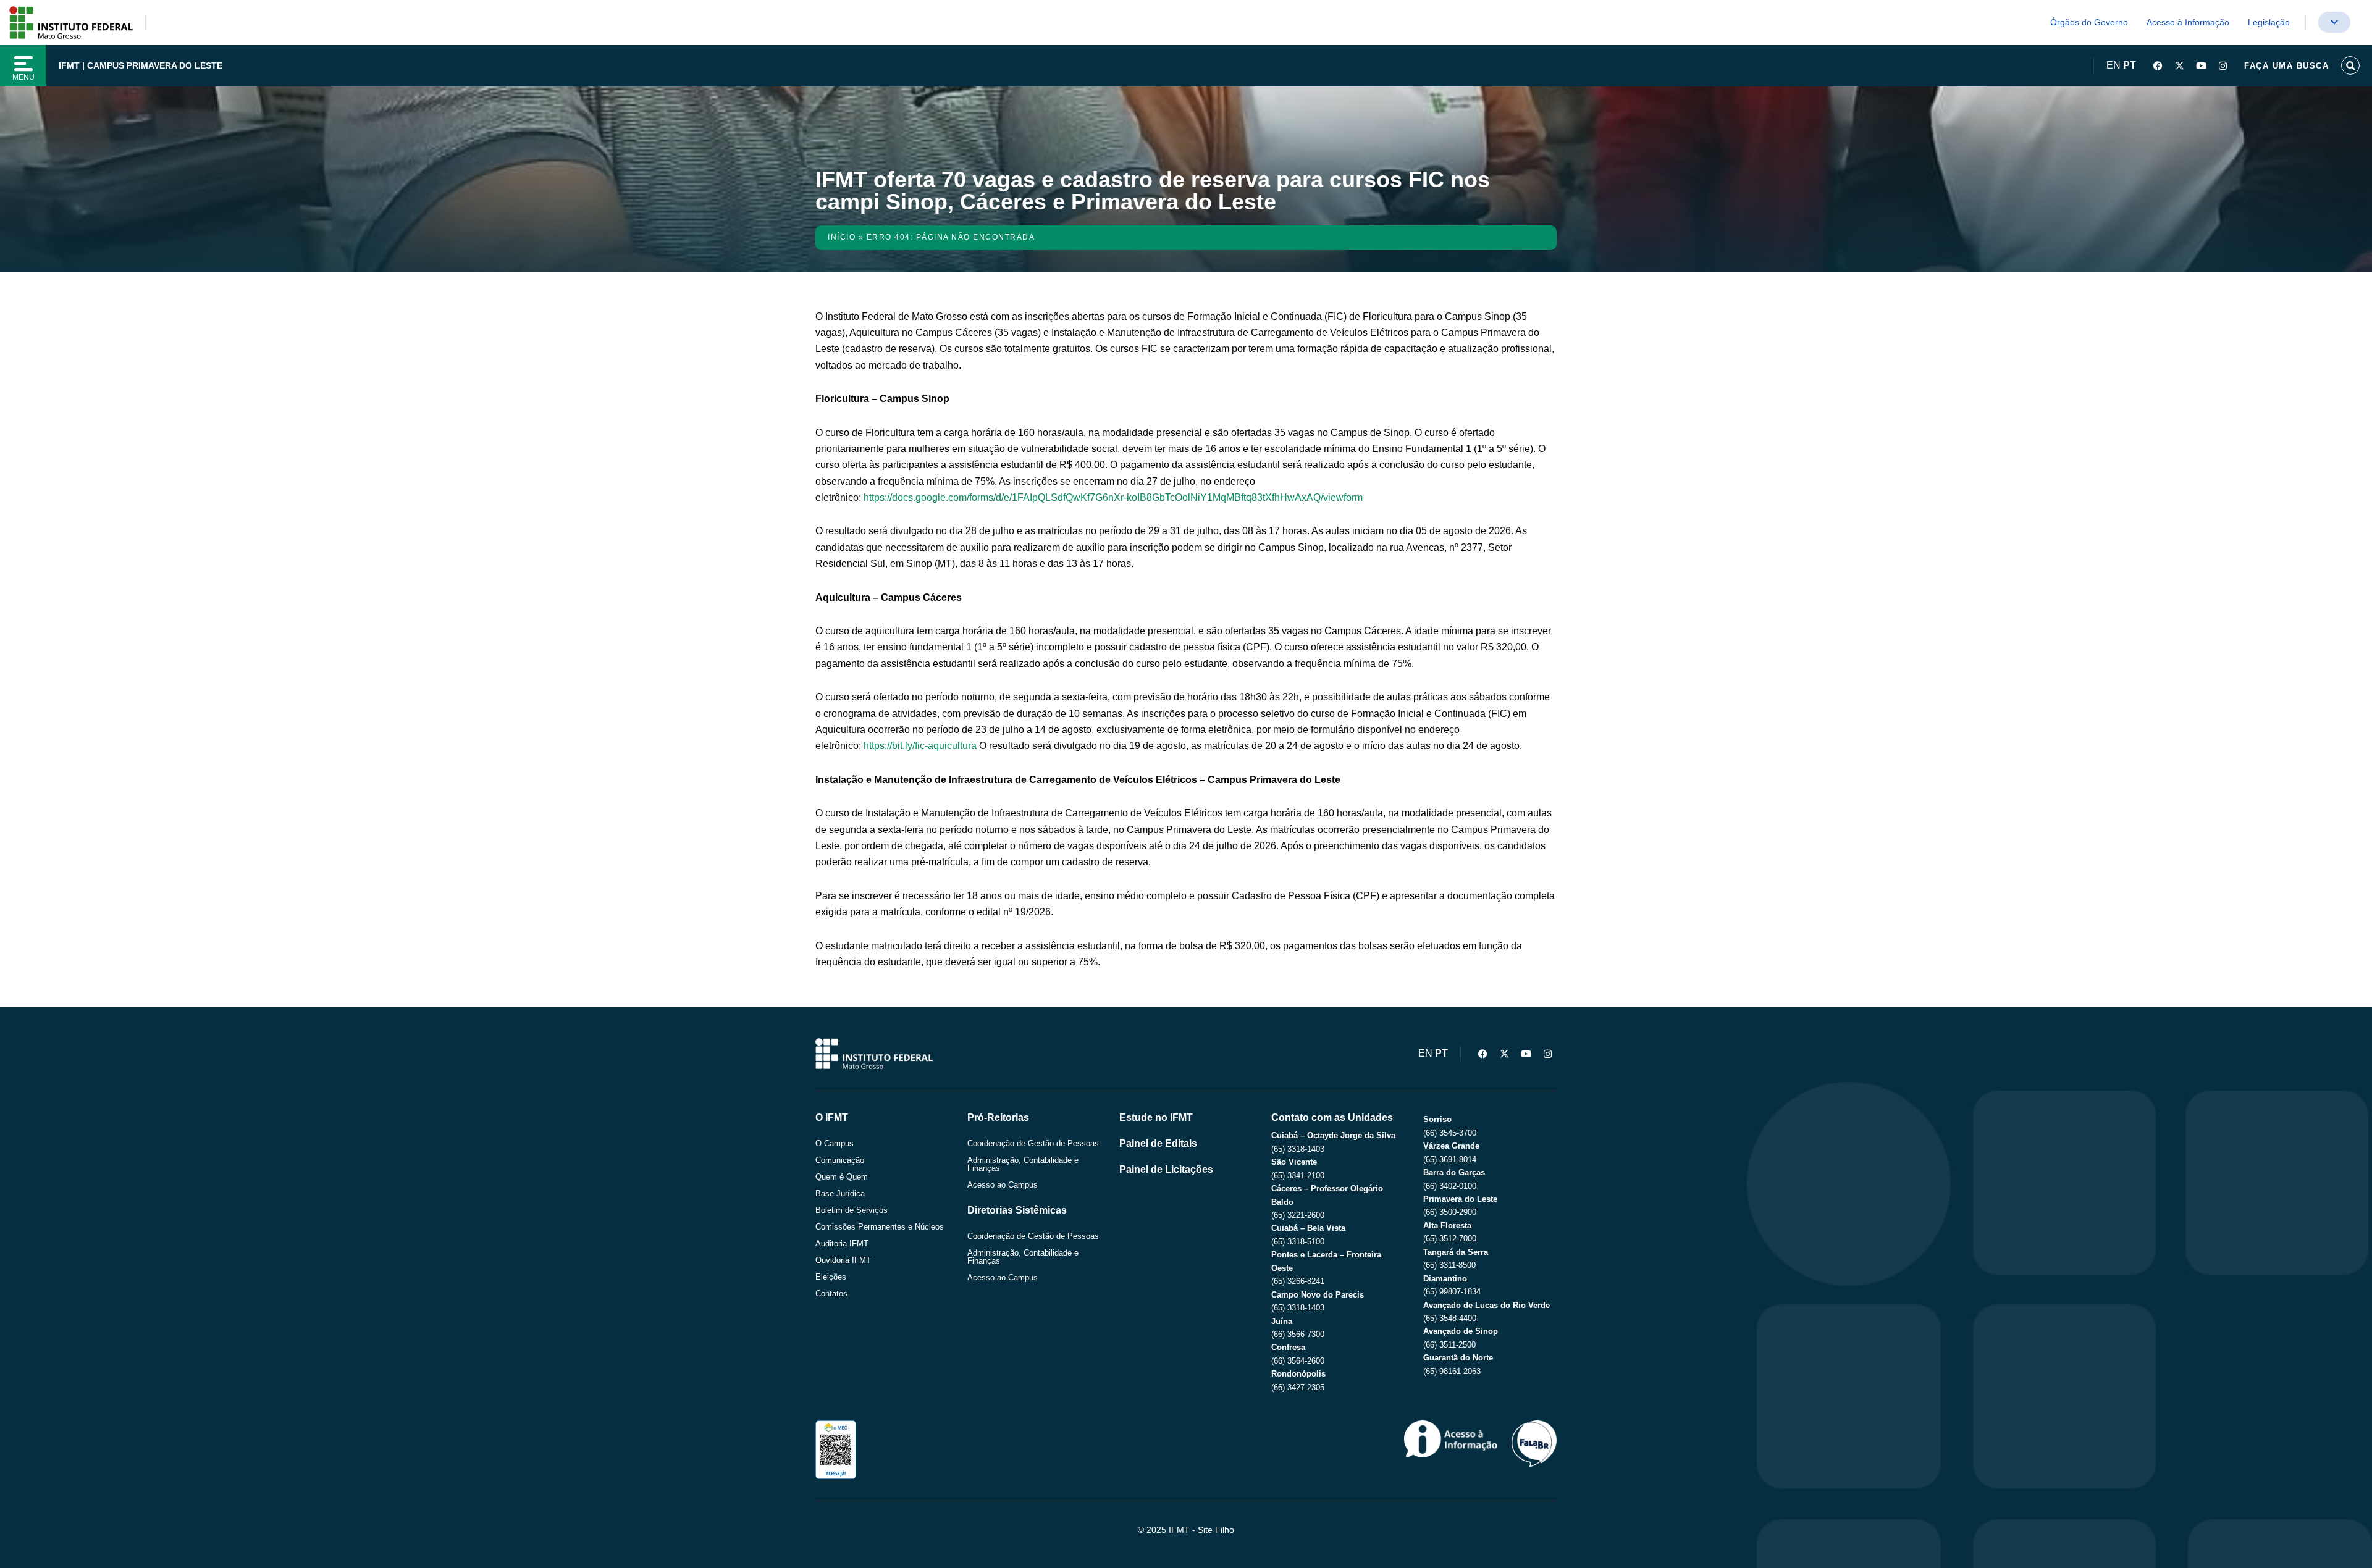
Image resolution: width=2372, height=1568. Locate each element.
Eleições (831, 1277)
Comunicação (840, 1160)
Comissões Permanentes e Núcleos (880, 1227)
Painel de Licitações (1166, 1169)
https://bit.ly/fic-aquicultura (920, 746)
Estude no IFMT (1156, 1117)
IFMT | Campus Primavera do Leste (141, 65)
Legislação (2269, 22)
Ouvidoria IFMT (843, 1260)
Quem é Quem (842, 1177)
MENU (23, 77)
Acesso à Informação (2188, 22)
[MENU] (23, 64)
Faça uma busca (2286, 66)
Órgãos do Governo (2089, 22)
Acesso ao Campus (1003, 1185)
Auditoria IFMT (842, 1243)
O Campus (835, 1143)
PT (2130, 65)
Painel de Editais (1158, 1143)
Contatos (831, 1293)
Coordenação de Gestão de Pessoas (1033, 1143)
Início (842, 237)
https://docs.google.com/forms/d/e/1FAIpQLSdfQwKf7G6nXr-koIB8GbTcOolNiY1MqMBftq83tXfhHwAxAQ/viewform (1113, 497)
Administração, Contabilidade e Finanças (1023, 1164)
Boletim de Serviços (852, 1210)
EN (2113, 65)
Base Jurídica (840, 1193)
